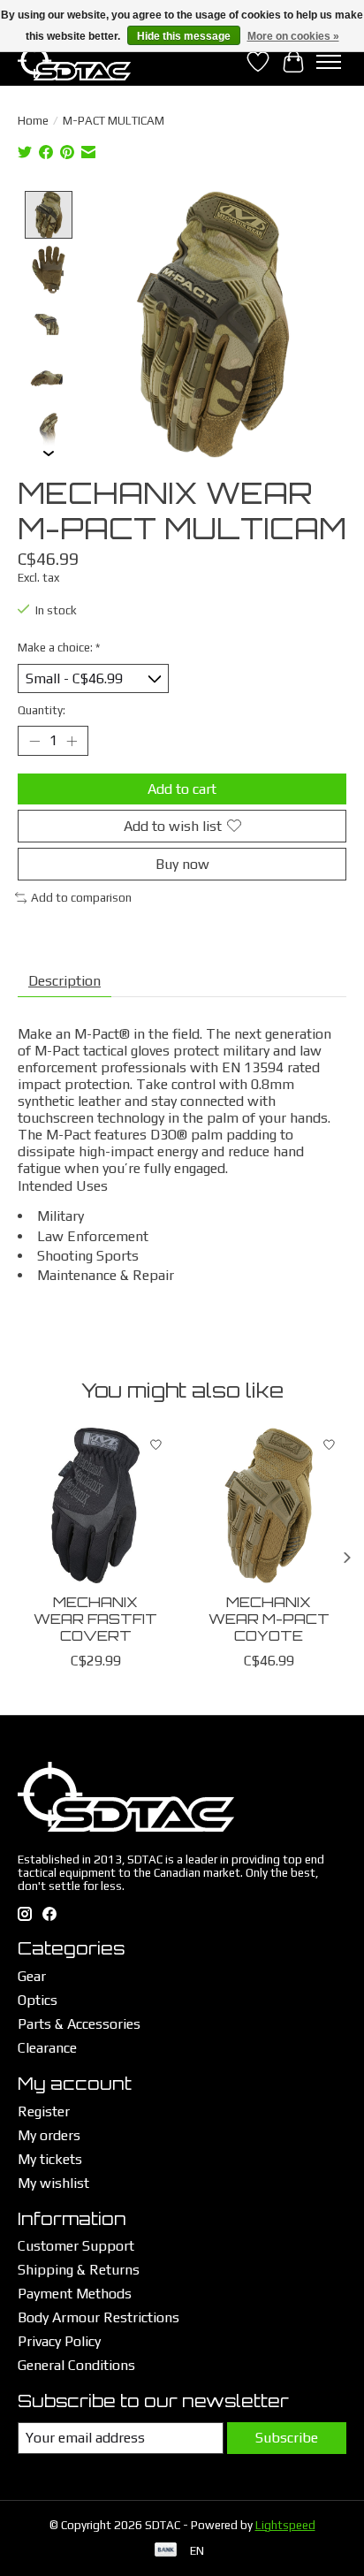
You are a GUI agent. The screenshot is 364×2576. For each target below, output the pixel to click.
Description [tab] (64, 981)
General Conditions (76, 2365)
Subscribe (287, 2438)
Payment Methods (75, 2294)
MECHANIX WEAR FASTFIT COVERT (95, 1619)
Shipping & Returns (79, 2270)
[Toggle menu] (329, 62)
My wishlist (53, 2183)
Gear (32, 1976)
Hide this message (184, 36)
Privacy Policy (59, 2341)
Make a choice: (59, 648)
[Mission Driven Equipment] (74, 61)
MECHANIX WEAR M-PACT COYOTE (269, 1619)
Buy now (182, 864)
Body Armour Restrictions (99, 2317)
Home (33, 121)
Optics (38, 2000)
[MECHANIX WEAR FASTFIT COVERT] (95, 1505)
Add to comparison (81, 898)
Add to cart (182, 789)
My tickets (50, 2159)
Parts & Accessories (79, 2024)
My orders (49, 2135)
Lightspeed (285, 2525)
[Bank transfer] (166, 2551)
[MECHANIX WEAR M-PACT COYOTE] (269, 1505)
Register (44, 2111)
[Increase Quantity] (72, 741)
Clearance (47, 2048)
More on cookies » (293, 36)
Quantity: (42, 710)
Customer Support (76, 2246)
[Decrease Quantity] (34, 741)
